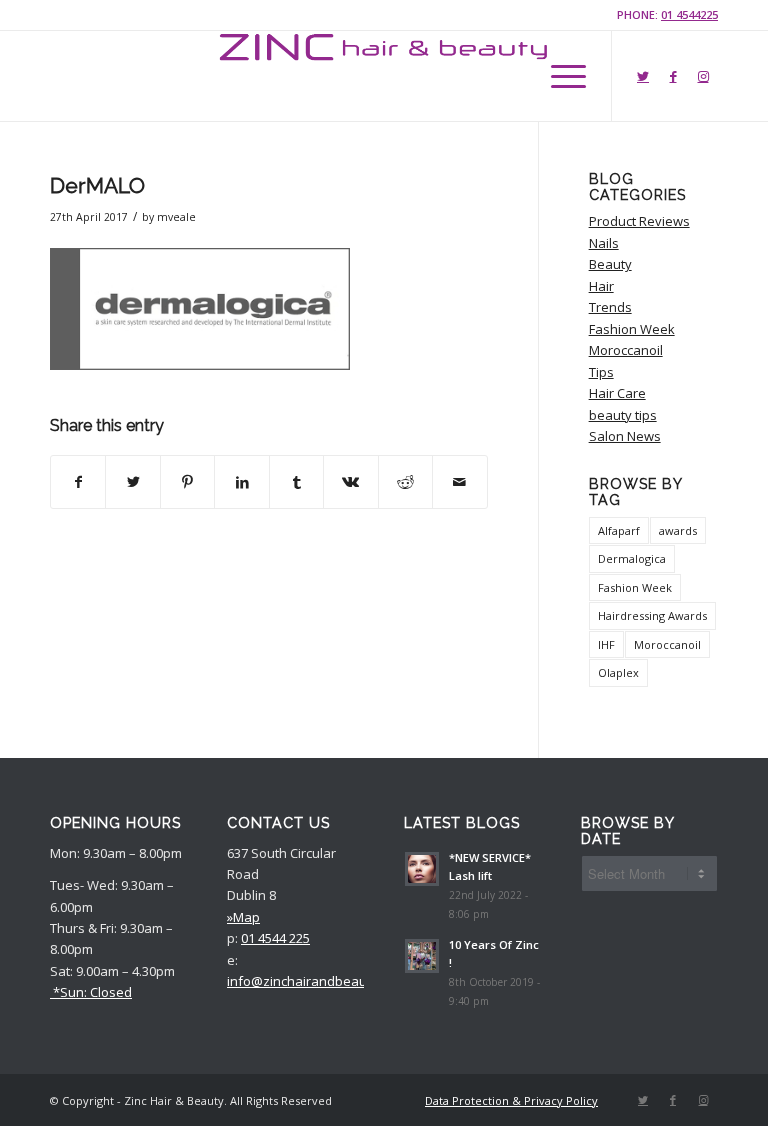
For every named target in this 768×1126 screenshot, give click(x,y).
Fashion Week (632, 329)
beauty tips (623, 415)
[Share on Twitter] (132, 482)
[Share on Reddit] (405, 482)
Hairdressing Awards (652, 615)
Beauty (610, 264)
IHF (606, 644)
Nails (604, 243)
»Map (243, 917)
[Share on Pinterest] (187, 482)
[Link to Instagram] (703, 76)
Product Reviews (639, 221)
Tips (601, 372)
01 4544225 (689, 14)
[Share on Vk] (350, 482)
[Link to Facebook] (673, 76)
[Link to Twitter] (643, 76)
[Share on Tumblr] (296, 482)
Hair (601, 286)
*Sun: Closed (91, 992)
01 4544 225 (275, 938)
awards (678, 530)
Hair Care (617, 393)
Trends (610, 307)
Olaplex (618, 672)
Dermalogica (632, 558)
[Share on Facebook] (78, 482)
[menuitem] (506, 1101)
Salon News (625, 436)
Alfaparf (619, 530)
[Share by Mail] (459, 482)
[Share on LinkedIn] (241, 482)
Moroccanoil (626, 350)
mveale (176, 217)
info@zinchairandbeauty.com (316, 981)
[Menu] (558, 76)
